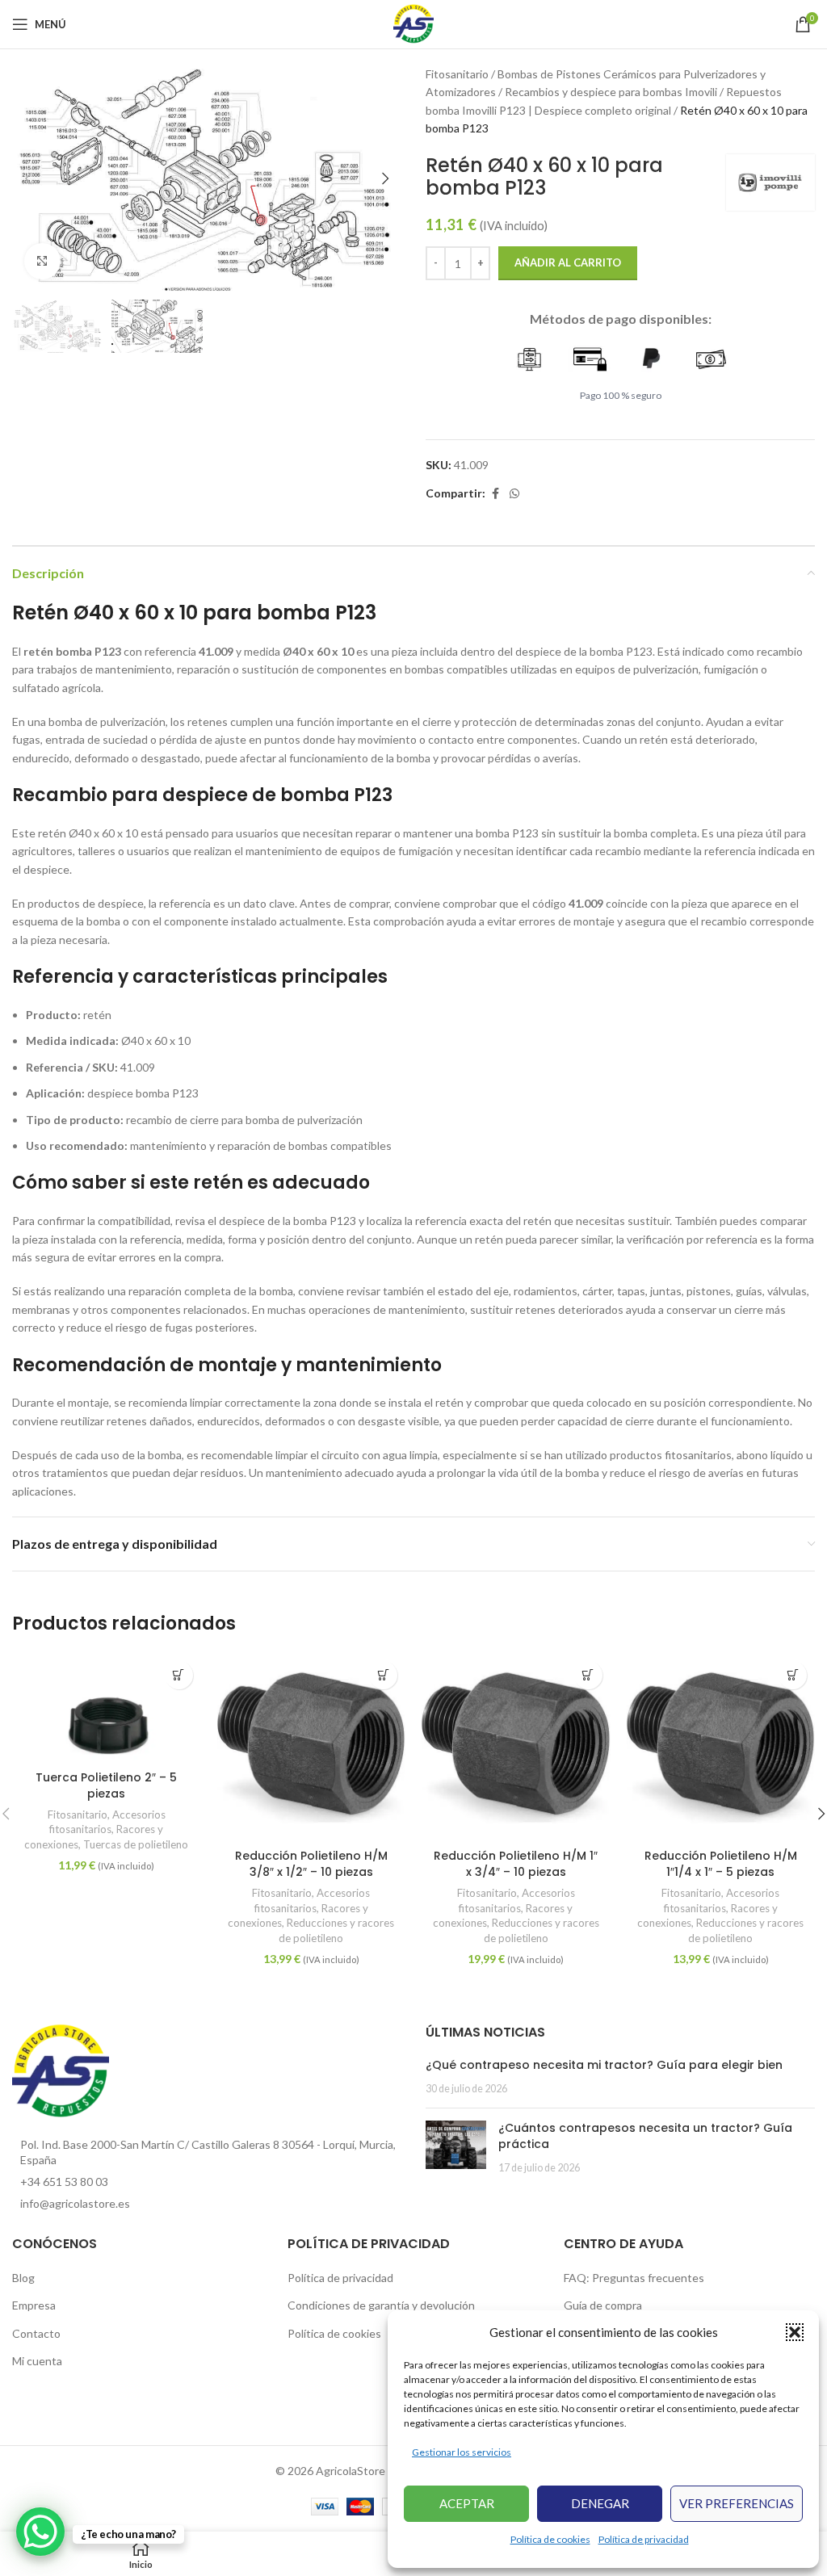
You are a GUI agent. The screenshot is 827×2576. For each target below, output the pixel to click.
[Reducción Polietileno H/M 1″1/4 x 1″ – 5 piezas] (721, 1747)
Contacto (36, 2333)
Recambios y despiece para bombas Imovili (611, 92)
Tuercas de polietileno (136, 1844)
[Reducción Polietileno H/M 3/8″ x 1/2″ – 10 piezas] (312, 1747)
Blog (23, 2278)
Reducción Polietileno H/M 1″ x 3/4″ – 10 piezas (516, 1864)
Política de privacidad (644, 2539)
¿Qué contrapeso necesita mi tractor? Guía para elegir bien (604, 2065)
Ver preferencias (737, 2503)
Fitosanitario (457, 74)
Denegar (600, 2503)
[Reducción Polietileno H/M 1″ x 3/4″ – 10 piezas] (516, 1747)
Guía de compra (603, 2305)
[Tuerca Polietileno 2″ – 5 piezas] (107, 1708)
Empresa (34, 2305)
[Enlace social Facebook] (495, 494)
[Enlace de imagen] (61, 2070)
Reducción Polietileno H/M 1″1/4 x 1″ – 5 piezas (721, 1864)
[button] (795, 2332)
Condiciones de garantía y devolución (381, 2305)
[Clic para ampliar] (42, 261)
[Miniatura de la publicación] (456, 2148)
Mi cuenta (37, 2361)
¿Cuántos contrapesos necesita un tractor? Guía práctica (645, 2136)
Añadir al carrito (568, 262)
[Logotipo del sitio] (413, 23)
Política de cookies (550, 2539)
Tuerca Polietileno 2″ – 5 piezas (106, 1785)
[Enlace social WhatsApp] (514, 494)
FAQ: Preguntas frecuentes (634, 2278)
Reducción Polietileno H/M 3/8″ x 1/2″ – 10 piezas (311, 1864)
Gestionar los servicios (462, 2452)
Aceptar (467, 2503)
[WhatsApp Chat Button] (40, 2532)
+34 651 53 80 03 (64, 2182)
